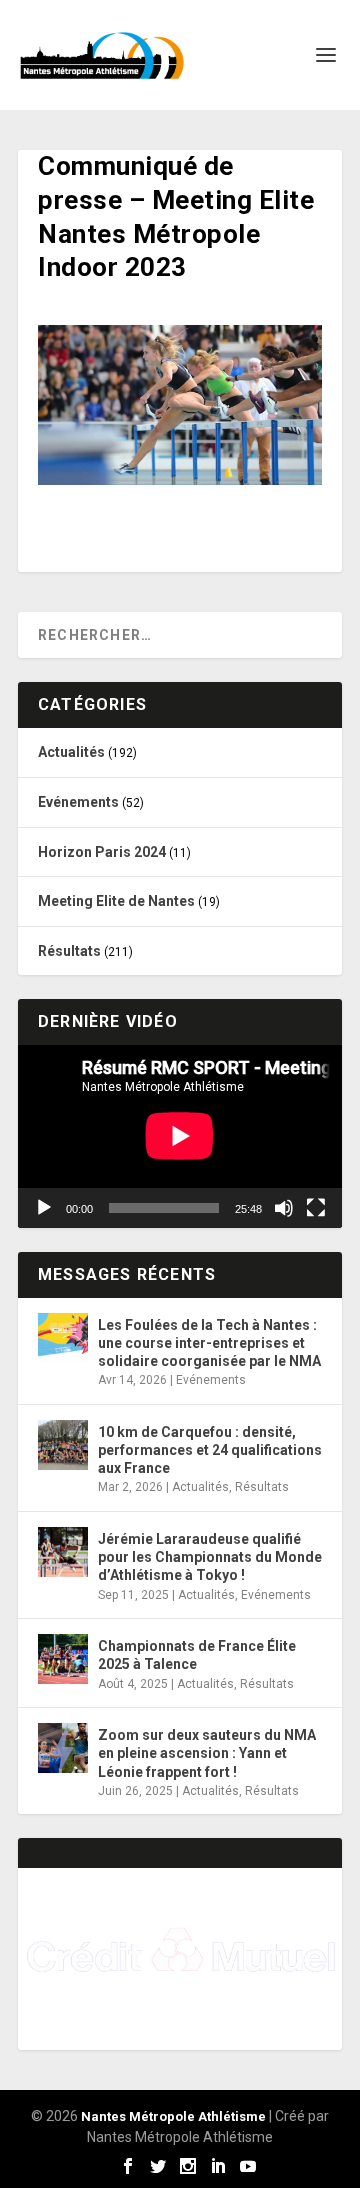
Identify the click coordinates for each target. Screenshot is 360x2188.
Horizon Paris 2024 (102, 852)
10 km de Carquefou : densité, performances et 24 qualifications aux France (210, 1450)
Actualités (71, 752)
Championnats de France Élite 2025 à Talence (197, 1655)
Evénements (78, 802)
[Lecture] (44, 1208)
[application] (180, 1136)
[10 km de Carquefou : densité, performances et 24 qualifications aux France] (63, 1445)
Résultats (69, 951)
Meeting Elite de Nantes (116, 901)
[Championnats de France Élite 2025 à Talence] (63, 1659)
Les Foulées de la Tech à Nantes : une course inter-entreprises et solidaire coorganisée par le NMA (209, 1343)
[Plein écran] (316, 1208)
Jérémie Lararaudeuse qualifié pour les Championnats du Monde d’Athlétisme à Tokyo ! (210, 1557)
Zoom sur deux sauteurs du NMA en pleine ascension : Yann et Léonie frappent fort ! (207, 1753)
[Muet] (284, 1208)
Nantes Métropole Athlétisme (173, 2116)
